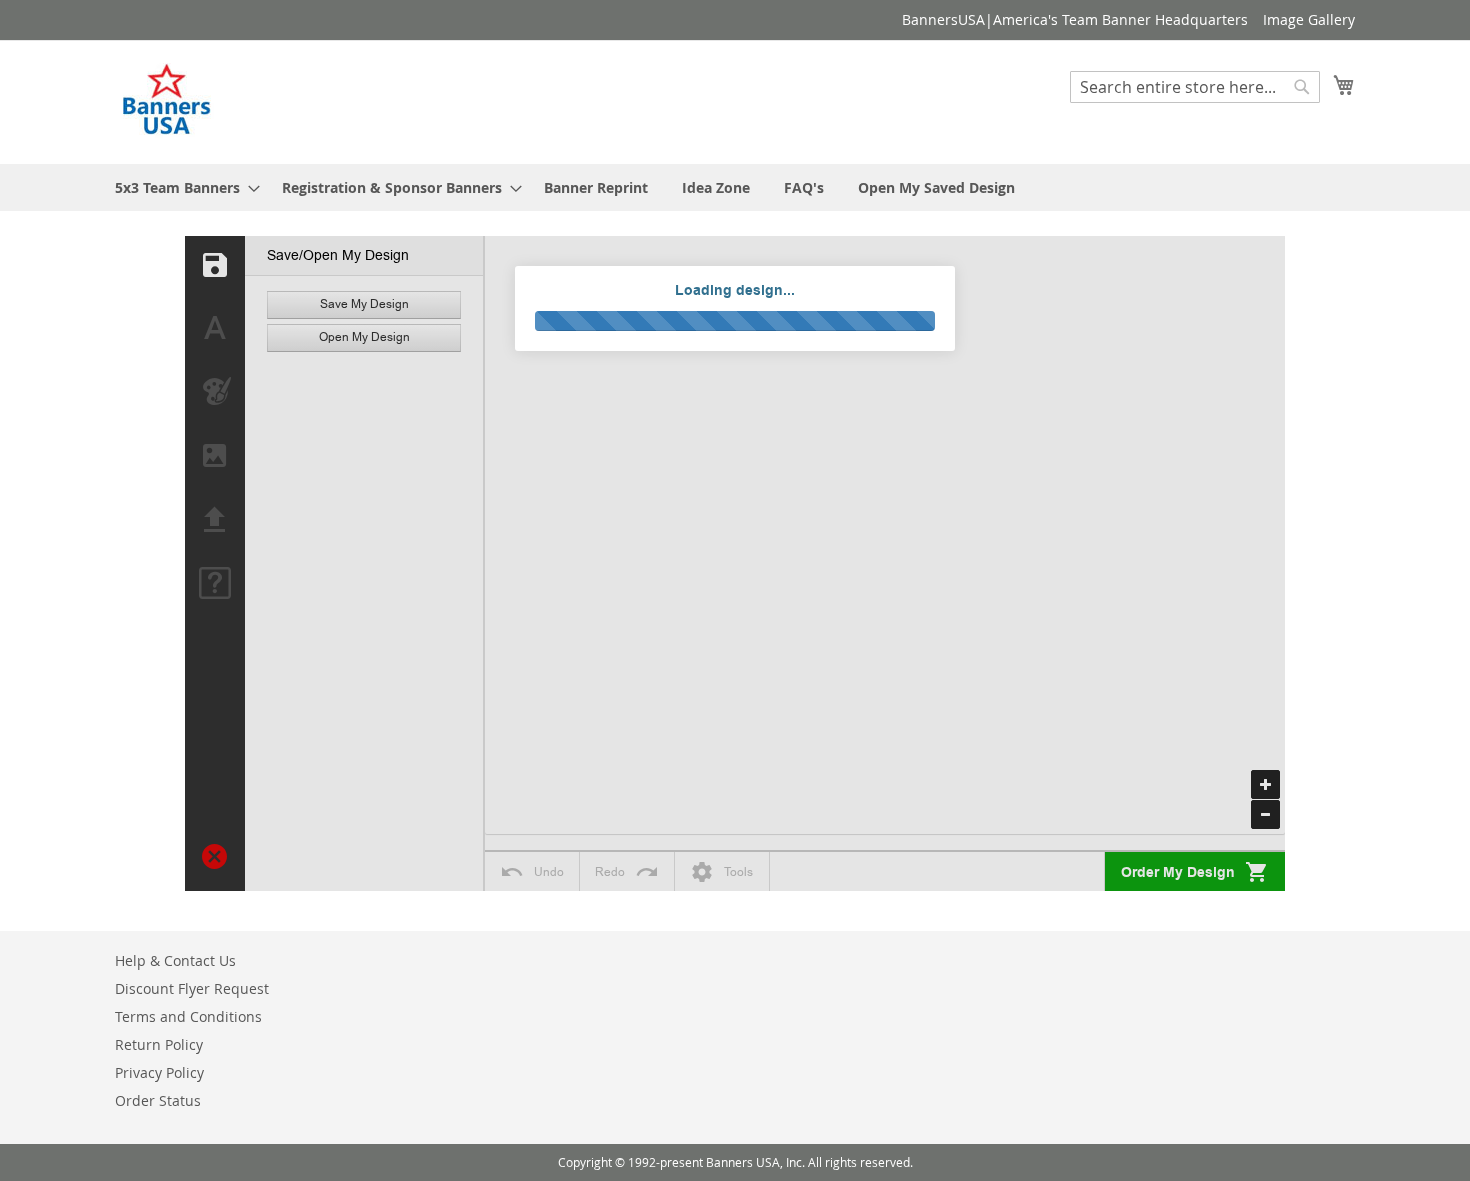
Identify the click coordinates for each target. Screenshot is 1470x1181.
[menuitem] (181, 187)
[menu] (735, 187)
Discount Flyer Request (192, 988)
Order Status (158, 1100)
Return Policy (159, 1044)
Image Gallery (1309, 19)
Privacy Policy (159, 1072)
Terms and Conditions (188, 1016)
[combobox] (1195, 87)
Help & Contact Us (175, 960)
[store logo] (168, 101)
